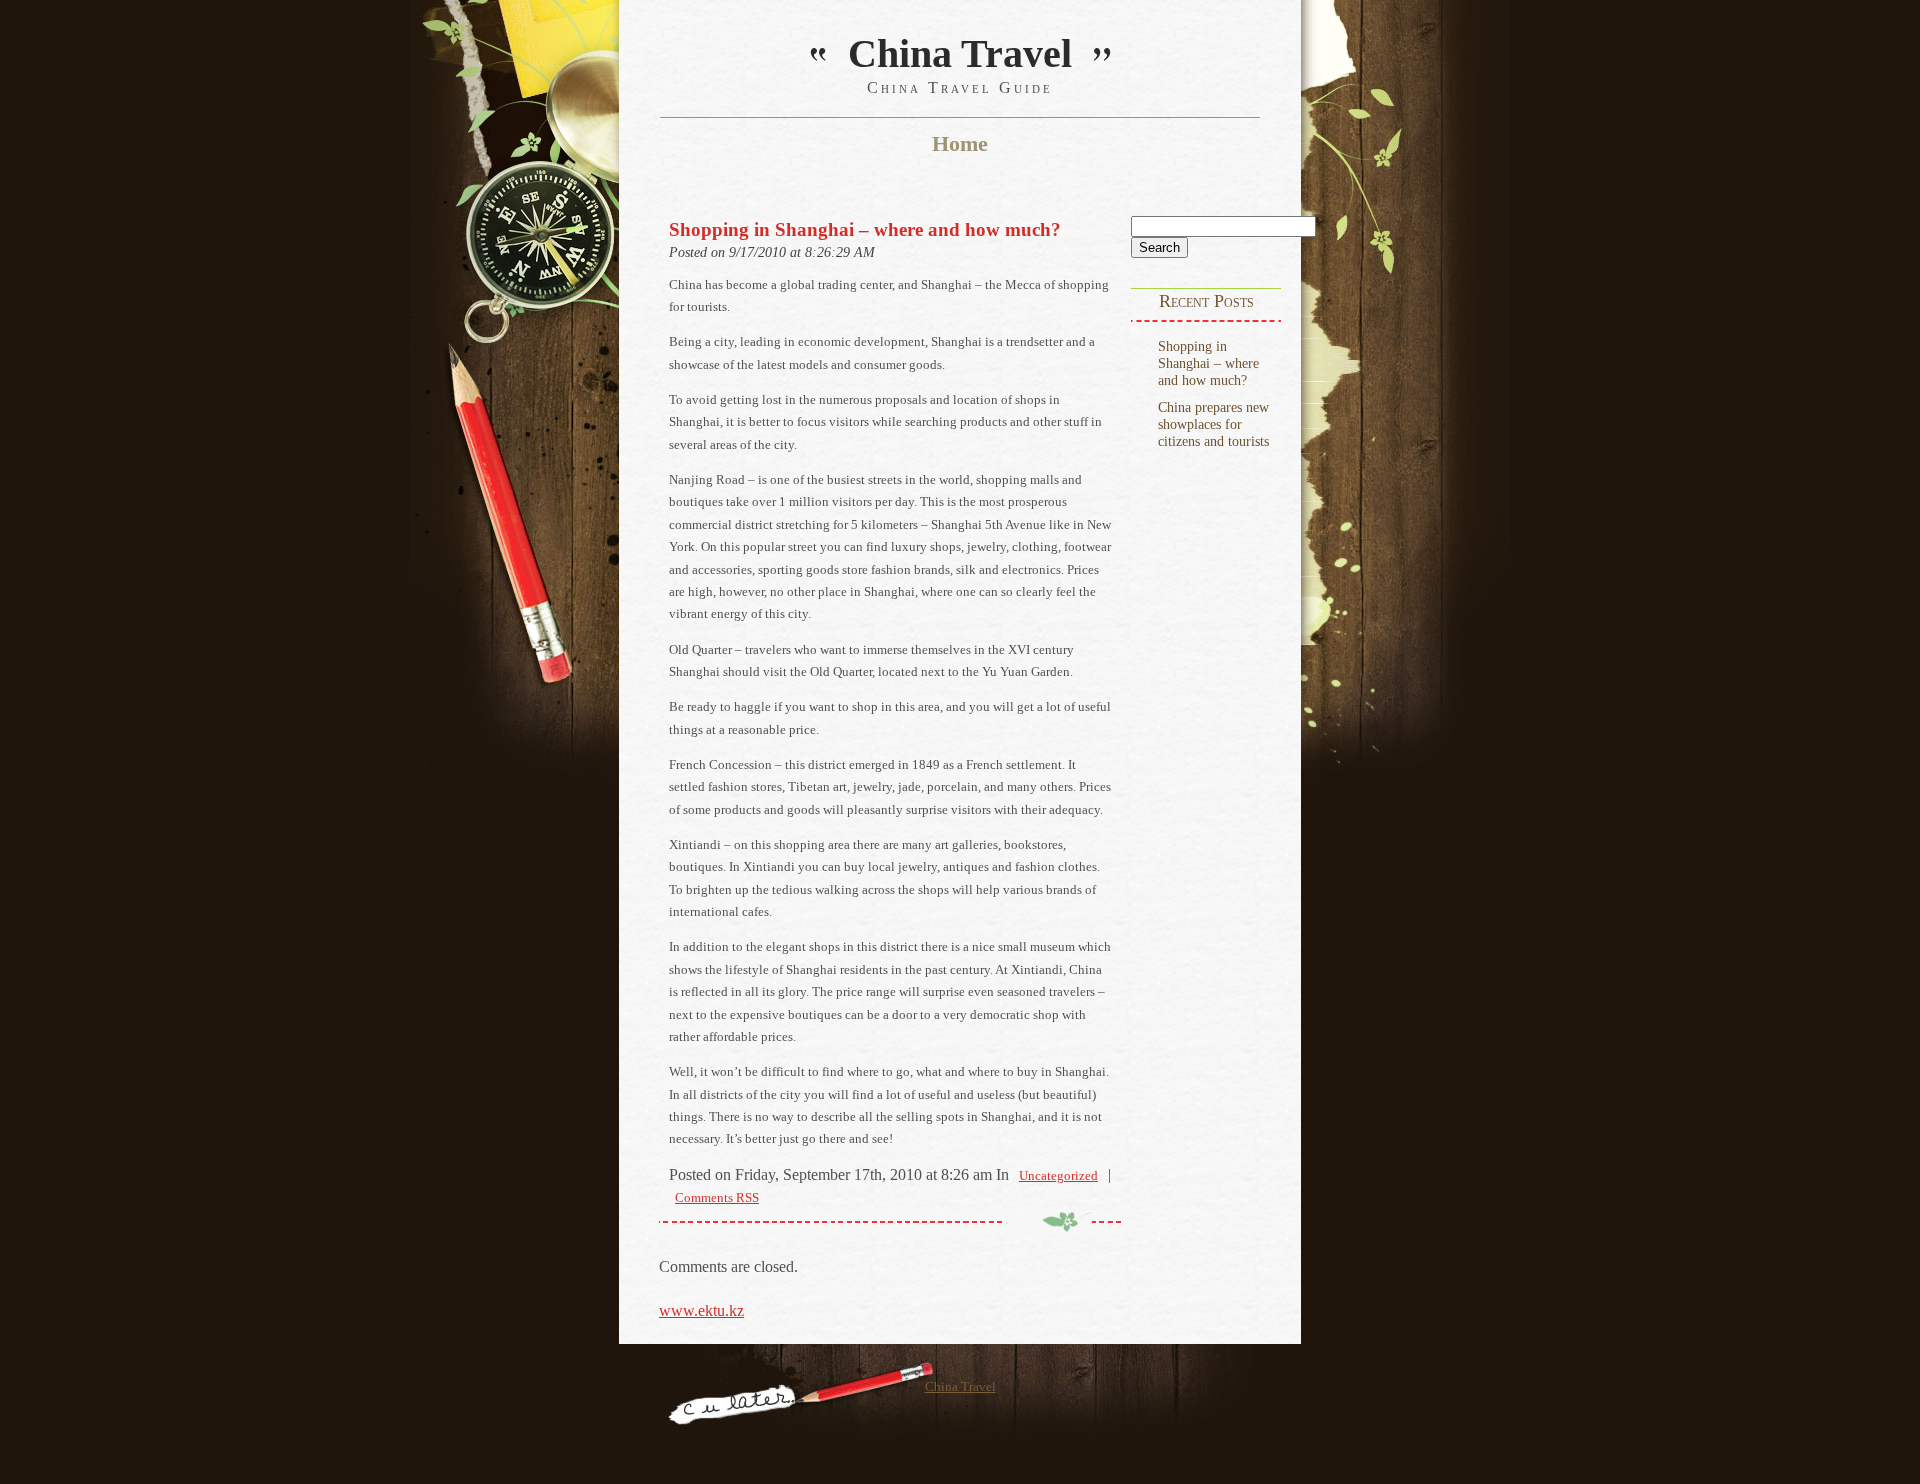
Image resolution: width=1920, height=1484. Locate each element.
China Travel (960, 1387)
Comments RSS (717, 1198)
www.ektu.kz (701, 1310)
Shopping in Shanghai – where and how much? (1208, 363)
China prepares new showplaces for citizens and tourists (1213, 424)
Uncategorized (1058, 1176)
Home (960, 143)
